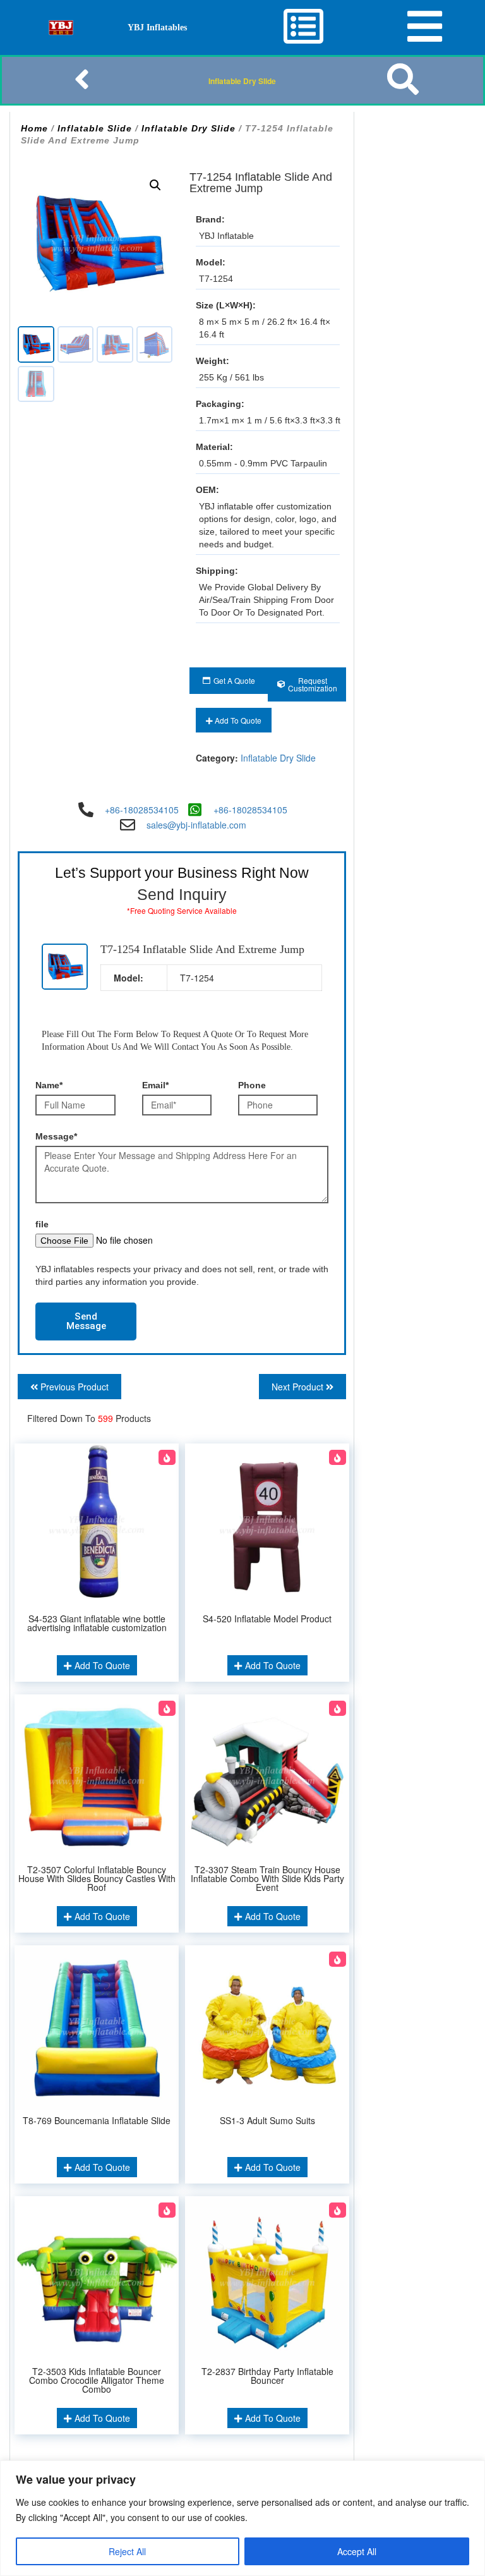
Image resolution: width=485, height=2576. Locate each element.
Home (34, 128)
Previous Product (73, 1387)
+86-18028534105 (142, 810)
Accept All (357, 2551)
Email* (155, 1085)
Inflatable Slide (95, 128)
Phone (252, 1085)
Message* (56, 1136)
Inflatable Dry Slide (242, 81)
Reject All (127, 2551)
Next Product (299, 1387)
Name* (49, 1085)
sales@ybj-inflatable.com (196, 825)
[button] (155, 185)
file (42, 1224)
